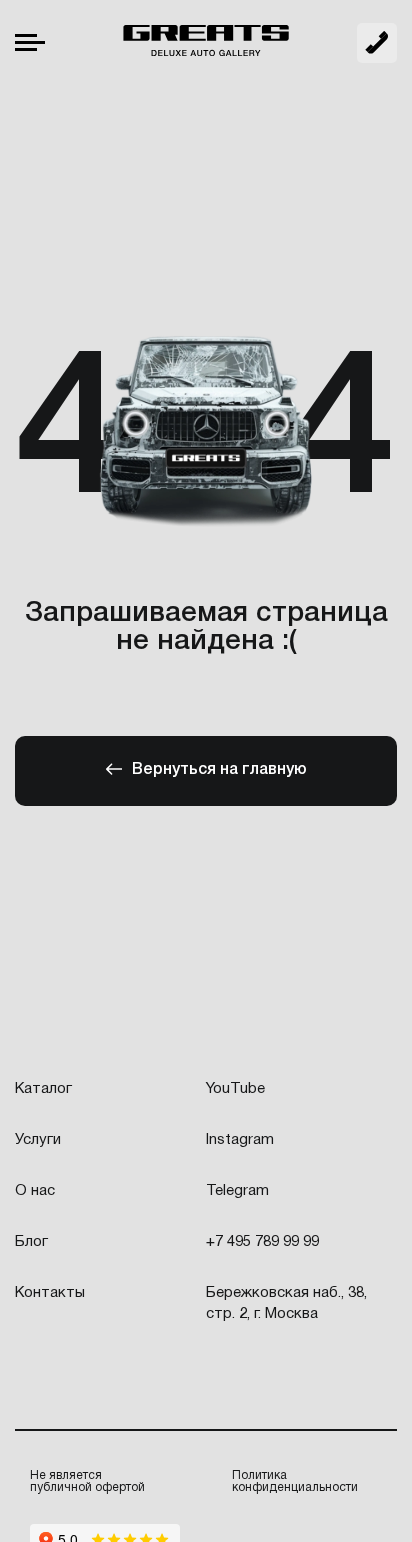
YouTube (235, 1089)
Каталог (43, 1089)
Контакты (50, 1293)
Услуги (38, 1140)
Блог (31, 1242)
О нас (35, 1191)
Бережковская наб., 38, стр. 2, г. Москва (286, 1303)
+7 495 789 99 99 (377, 43)
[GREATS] (206, 43)
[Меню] (30, 42)
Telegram (237, 1191)
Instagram (240, 1140)
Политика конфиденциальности (295, 1481)
